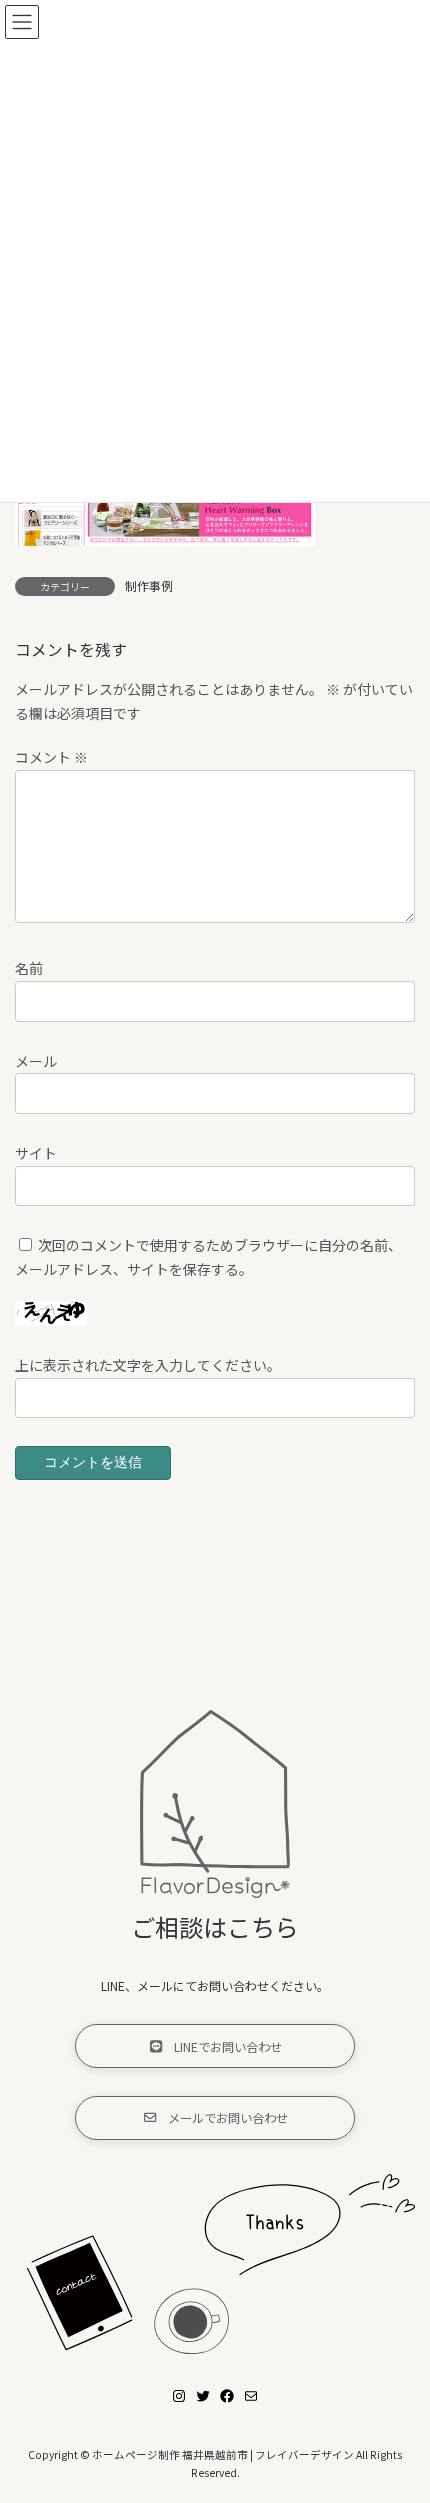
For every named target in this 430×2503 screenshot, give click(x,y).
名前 (29, 968)
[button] (215, 2046)
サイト (36, 1152)
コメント (51, 757)
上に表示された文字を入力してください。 (148, 1365)
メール (36, 1060)
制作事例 (149, 585)
